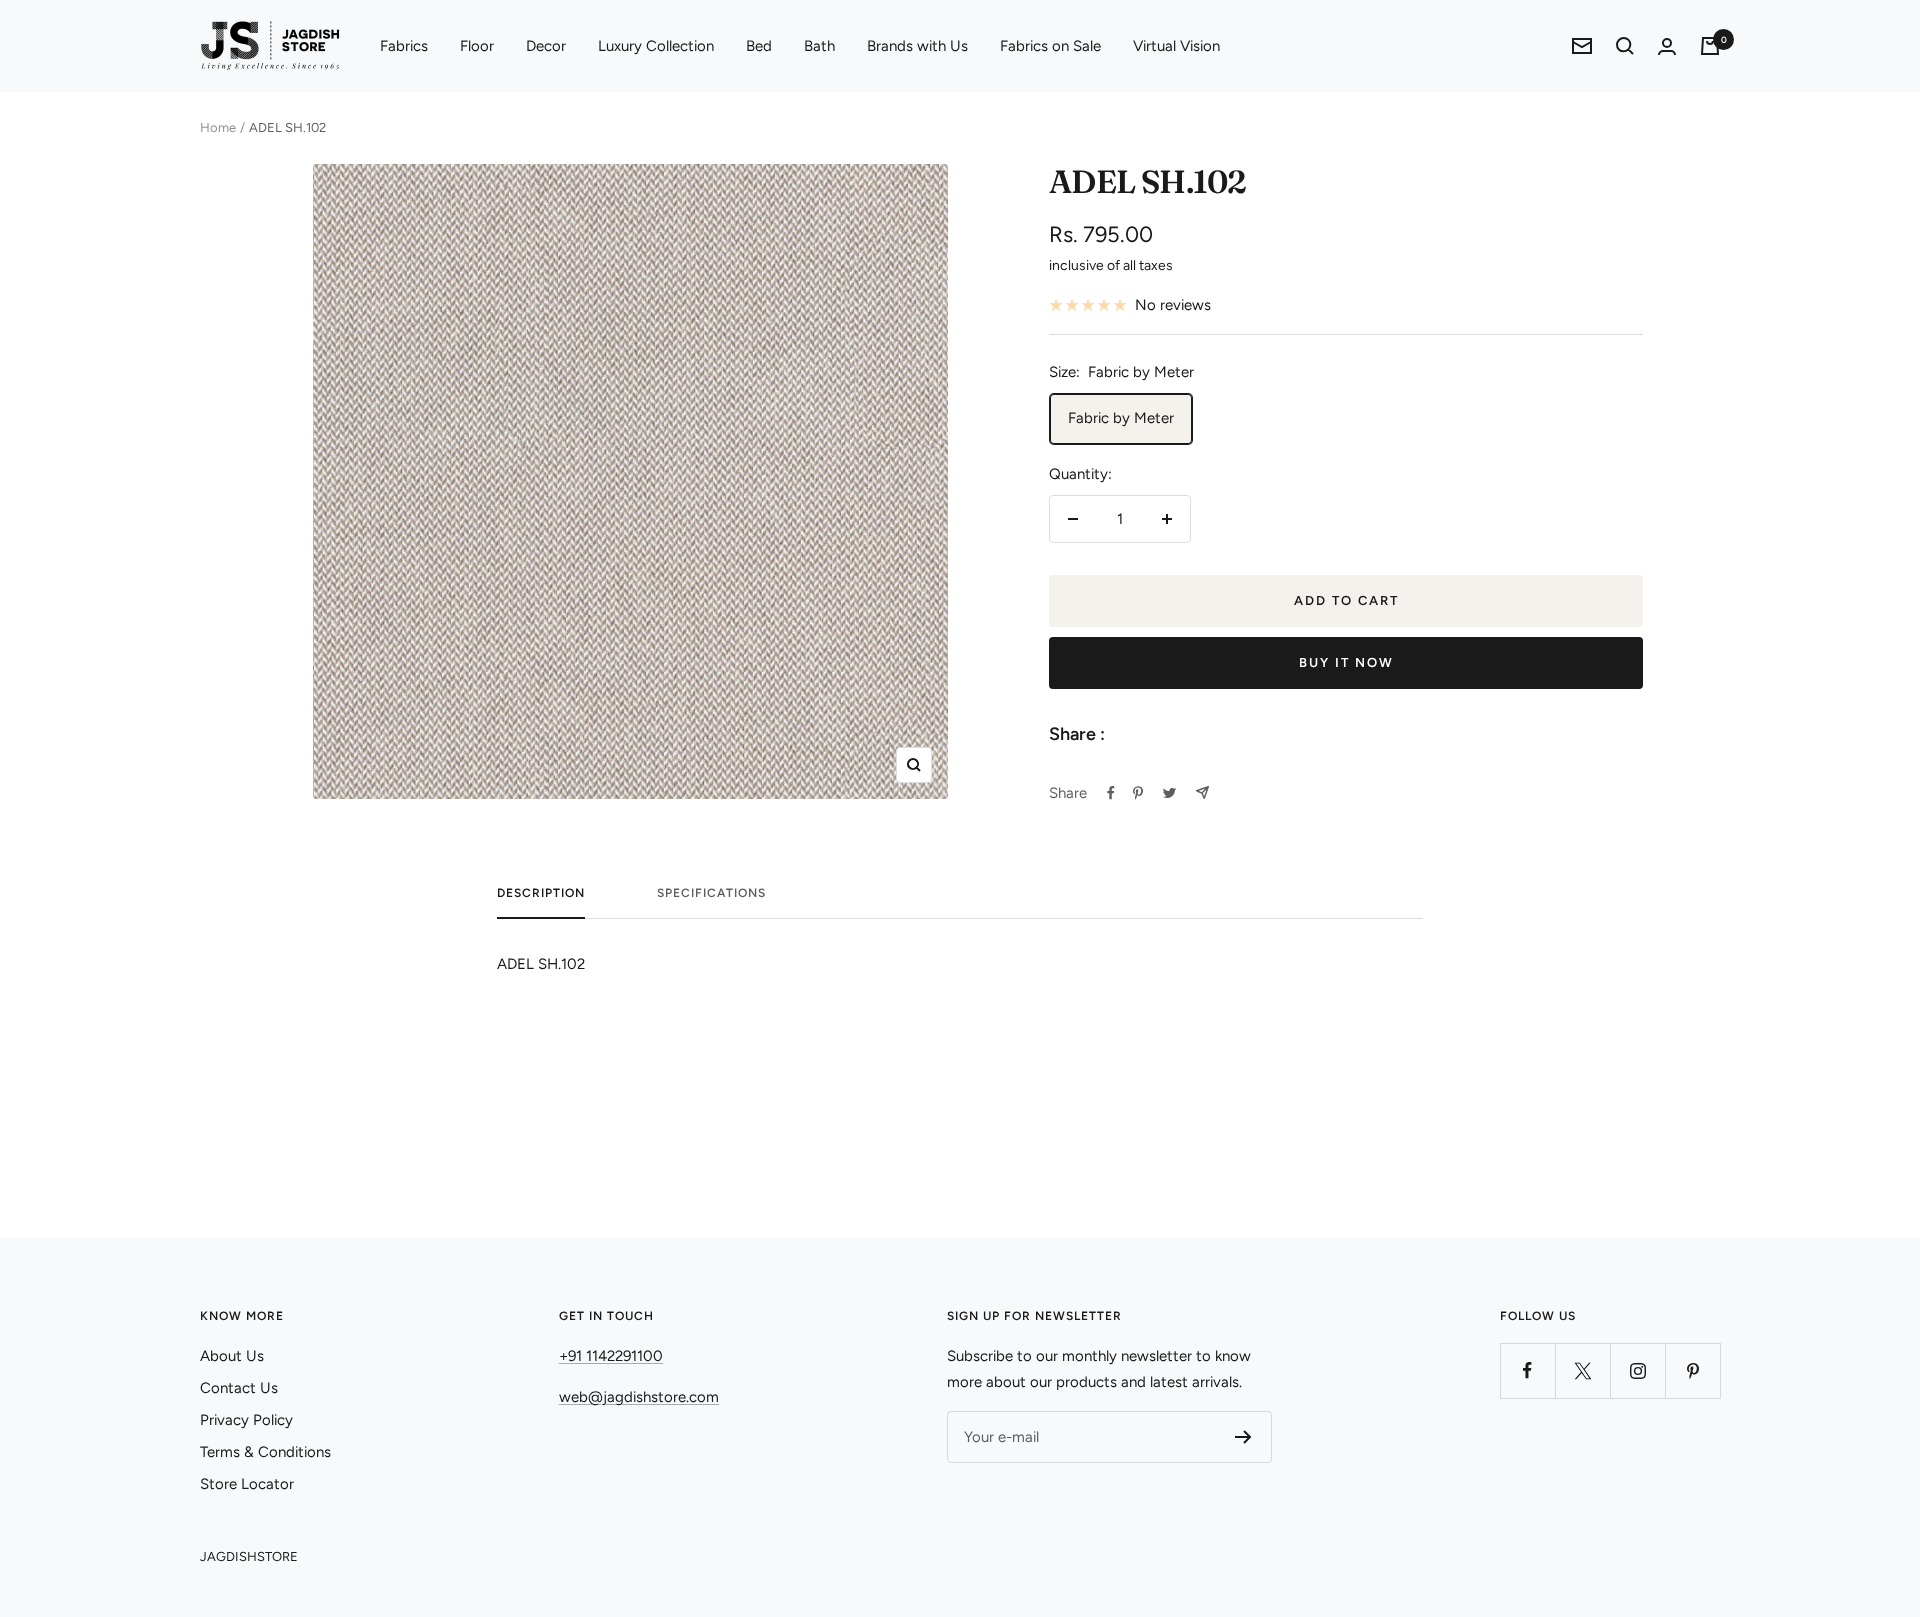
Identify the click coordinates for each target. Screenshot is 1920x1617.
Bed (759, 46)
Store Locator (247, 1484)
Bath (819, 46)
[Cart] (1710, 46)
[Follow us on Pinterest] (1692, 1370)
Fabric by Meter (1121, 418)
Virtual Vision (1176, 46)
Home (218, 127)
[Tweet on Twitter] (1169, 793)
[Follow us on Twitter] (1582, 1370)
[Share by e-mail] (1202, 792)
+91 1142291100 (611, 1356)
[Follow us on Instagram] (1637, 1370)
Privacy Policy (246, 1420)
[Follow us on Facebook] (1527, 1370)
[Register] (1243, 1437)
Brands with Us (917, 46)
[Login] (1667, 46)
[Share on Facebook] (1111, 793)
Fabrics (404, 46)
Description (541, 893)
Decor (546, 46)
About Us (232, 1356)
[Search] (1625, 46)
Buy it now (1346, 662)
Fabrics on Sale (1050, 46)
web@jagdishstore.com (639, 1397)
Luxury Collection (656, 46)
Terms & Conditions (265, 1452)
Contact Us (239, 1388)
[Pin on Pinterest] (1138, 793)
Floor (477, 46)
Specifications (711, 893)
